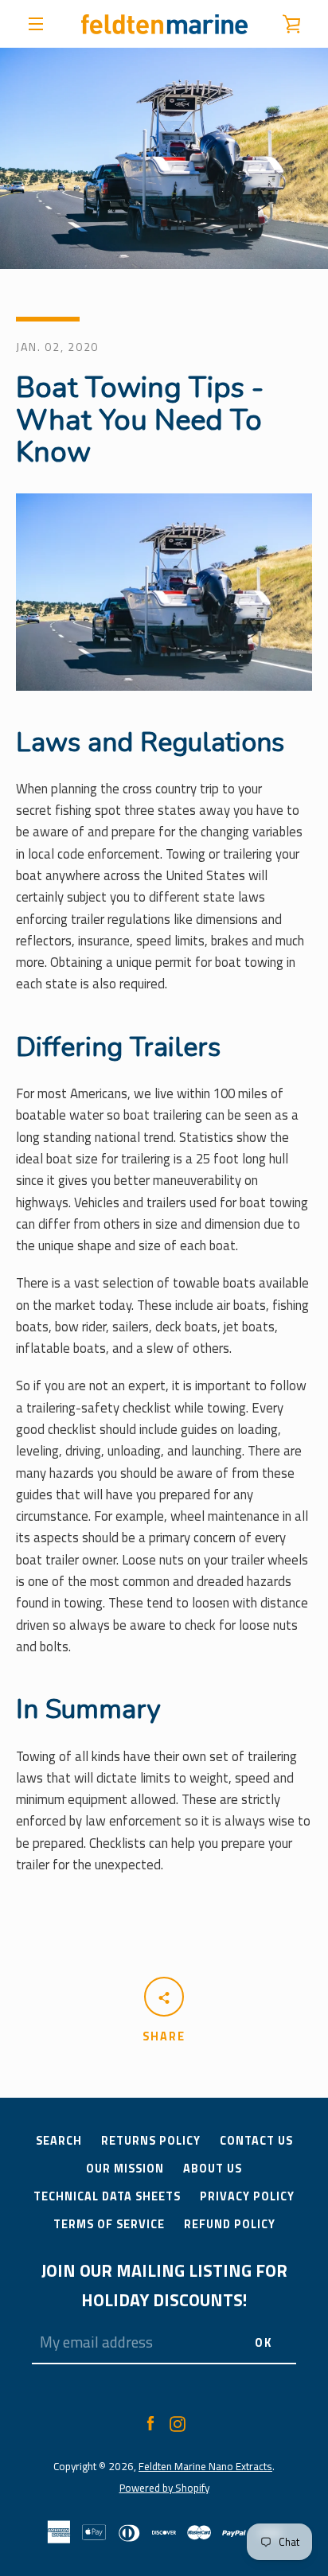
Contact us (256, 2141)
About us (213, 2169)
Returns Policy (151, 2141)
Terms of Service (109, 2224)
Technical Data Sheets (107, 2196)
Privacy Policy (247, 2196)
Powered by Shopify (164, 2488)
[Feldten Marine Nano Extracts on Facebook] (150, 2422)
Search (59, 2141)
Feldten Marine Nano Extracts (205, 2466)
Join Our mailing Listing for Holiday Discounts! (164, 2285)
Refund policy (230, 2224)
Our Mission (125, 2169)
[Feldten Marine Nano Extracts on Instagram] (178, 2422)
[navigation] (36, 24)
